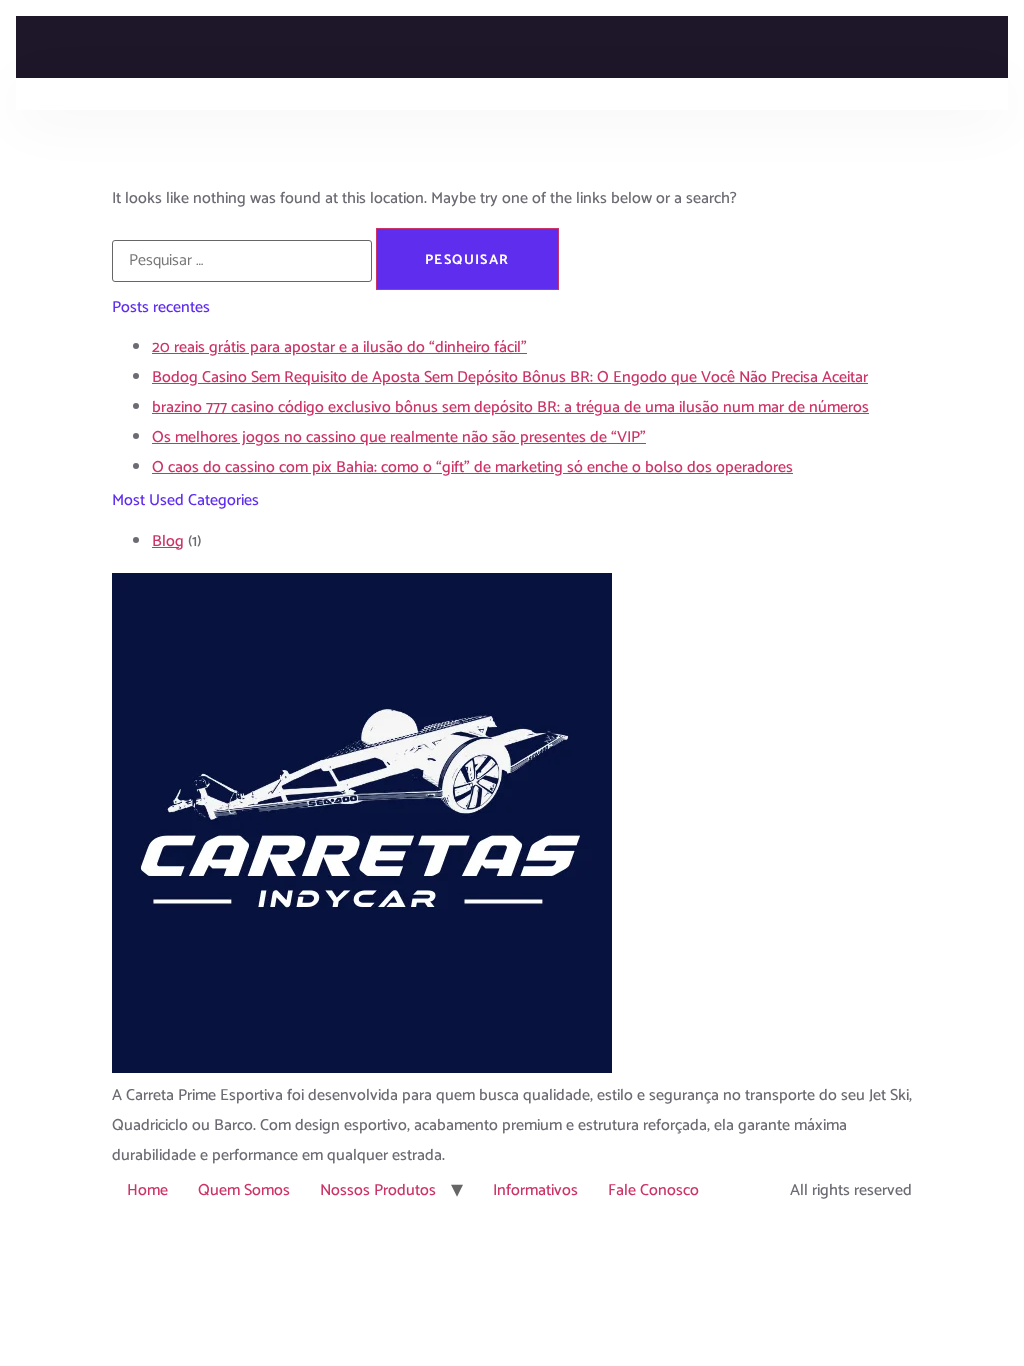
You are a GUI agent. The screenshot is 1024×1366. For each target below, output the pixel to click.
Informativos (535, 1190)
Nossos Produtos (378, 1190)
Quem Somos (244, 1190)
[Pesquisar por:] (242, 261)
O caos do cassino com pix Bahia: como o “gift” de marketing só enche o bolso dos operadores (472, 467)
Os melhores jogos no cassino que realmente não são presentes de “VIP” (399, 437)
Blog (168, 541)
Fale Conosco (653, 1190)
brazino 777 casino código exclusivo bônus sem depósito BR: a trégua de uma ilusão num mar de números (510, 407)
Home (147, 1190)
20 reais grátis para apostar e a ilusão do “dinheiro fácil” (339, 347)
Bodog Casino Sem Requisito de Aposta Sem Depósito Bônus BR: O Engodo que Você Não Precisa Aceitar (510, 377)
